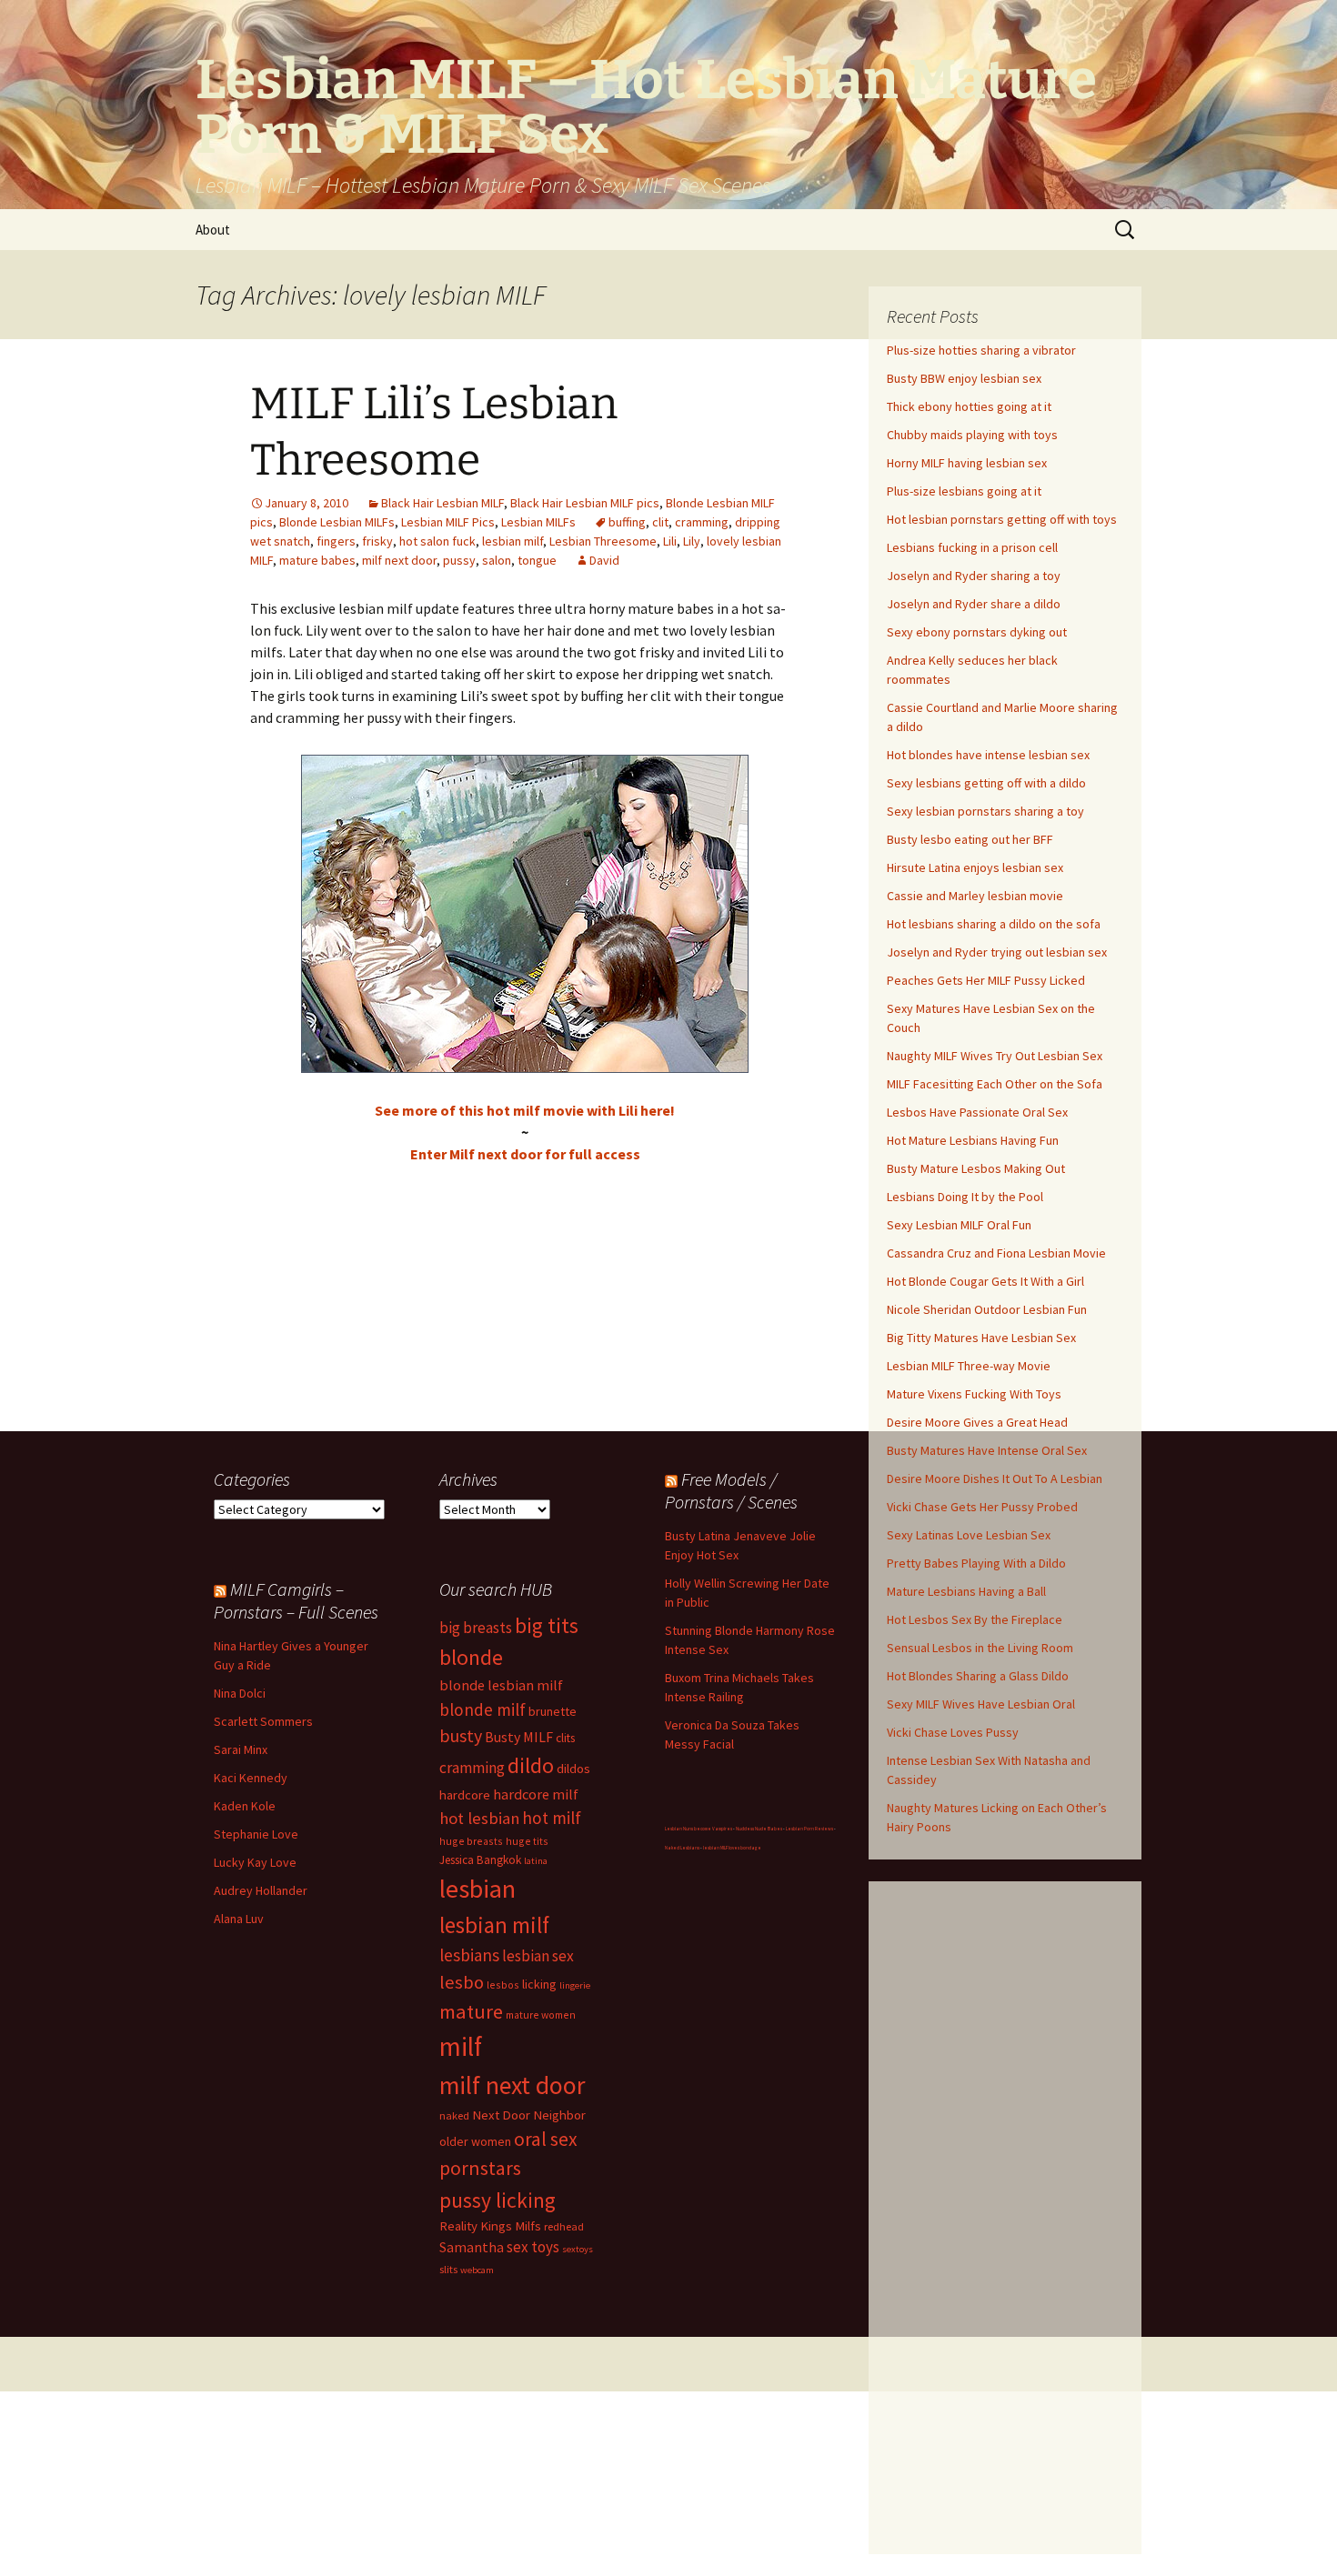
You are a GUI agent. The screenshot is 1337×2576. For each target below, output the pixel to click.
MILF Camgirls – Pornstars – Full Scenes (296, 1600)
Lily (692, 541)
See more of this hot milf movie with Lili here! (525, 1110)
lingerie (575, 1985)
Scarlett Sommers (263, 1721)
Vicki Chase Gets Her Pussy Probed (982, 1507)
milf (461, 2046)
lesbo (462, 1982)
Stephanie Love (256, 1834)
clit (660, 522)
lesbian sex (538, 1956)
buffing (627, 522)
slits (448, 2269)
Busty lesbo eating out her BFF (970, 839)
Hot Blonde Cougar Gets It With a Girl (985, 1281)
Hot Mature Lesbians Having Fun (973, 1140)
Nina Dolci (240, 1693)
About (213, 230)
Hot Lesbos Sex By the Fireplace (975, 1619)
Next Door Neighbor (529, 2115)
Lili (670, 541)
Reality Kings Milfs (490, 2225)
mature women (541, 2015)
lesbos (503, 1985)
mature (471, 2011)
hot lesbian (479, 1818)
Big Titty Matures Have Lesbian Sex (981, 1338)
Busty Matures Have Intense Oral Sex (987, 1450)
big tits (547, 1625)
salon (497, 560)
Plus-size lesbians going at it (964, 491)
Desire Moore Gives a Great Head (977, 1422)
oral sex (546, 2139)
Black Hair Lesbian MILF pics (585, 503)
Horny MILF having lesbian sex (967, 463)
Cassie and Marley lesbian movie (975, 896)
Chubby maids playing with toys (972, 435)
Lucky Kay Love (255, 1862)
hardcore (465, 1794)
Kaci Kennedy (251, 1778)
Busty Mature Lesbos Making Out (976, 1168)
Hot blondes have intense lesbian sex (988, 755)
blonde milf (483, 1709)
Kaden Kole (245, 1806)
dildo (531, 1765)
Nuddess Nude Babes (759, 1829)
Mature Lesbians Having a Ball (966, 1591)
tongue (537, 560)
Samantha (472, 2247)
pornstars (480, 2168)
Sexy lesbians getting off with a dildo (986, 783)
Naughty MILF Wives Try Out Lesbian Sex (995, 1056)
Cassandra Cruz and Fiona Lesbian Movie (996, 1253)
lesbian (477, 1889)
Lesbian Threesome (603, 541)
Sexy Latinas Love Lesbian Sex (969, 1535)
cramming (702, 522)
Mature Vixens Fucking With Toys (974, 1394)
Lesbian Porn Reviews (809, 1829)
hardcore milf (536, 1794)
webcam (477, 2270)
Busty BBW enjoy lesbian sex (964, 378)
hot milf (552, 1818)
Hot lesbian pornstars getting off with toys (1002, 519)
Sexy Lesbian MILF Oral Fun (959, 1225)
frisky (377, 541)
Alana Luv (239, 1919)
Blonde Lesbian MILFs (337, 522)
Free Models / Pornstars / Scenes (731, 1490)
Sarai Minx (241, 1749)
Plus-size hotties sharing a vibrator (981, 350)
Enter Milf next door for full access (525, 1154)
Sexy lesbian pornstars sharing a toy (985, 811)
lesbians (469, 1955)
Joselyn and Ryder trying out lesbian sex (997, 952)
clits (565, 1738)
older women (475, 2141)
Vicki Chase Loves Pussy (953, 1732)
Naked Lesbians (682, 1848)
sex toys (533, 2247)
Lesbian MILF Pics (448, 522)
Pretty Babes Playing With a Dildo (976, 1563)
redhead (564, 2226)
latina (536, 1861)
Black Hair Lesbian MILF (442, 503)
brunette (553, 1711)
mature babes (317, 560)
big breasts (476, 1628)
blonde (471, 1657)
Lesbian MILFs (538, 522)
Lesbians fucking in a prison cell (972, 547)
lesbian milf (513, 541)
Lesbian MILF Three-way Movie (969, 1366)
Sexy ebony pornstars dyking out (977, 632)
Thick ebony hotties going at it (969, 406)
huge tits (527, 1841)
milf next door (399, 560)
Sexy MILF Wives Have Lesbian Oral (981, 1704)
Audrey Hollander (261, 1890)
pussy (459, 560)
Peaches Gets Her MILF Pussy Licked (986, 980)
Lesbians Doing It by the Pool (965, 1197)
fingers (336, 541)
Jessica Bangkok (480, 1860)
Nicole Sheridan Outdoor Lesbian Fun (987, 1309)
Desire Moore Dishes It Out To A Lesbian (995, 1478)
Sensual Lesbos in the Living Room (980, 1648)
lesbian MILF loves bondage (732, 1848)
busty (461, 1735)
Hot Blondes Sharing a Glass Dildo (978, 1676)
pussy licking (498, 2200)
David (604, 560)
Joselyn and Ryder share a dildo (974, 604)
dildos (573, 1768)
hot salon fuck (437, 541)
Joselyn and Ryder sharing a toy (974, 576)
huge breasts (471, 1841)
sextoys (578, 2249)
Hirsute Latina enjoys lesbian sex (975, 867)
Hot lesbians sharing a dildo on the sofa (994, 924)
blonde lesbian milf (501, 1685)
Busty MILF (519, 1737)
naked (454, 2115)
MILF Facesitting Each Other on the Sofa (995, 1084)
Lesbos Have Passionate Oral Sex (977, 1112)
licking (539, 1984)
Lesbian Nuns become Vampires (699, 1829)
